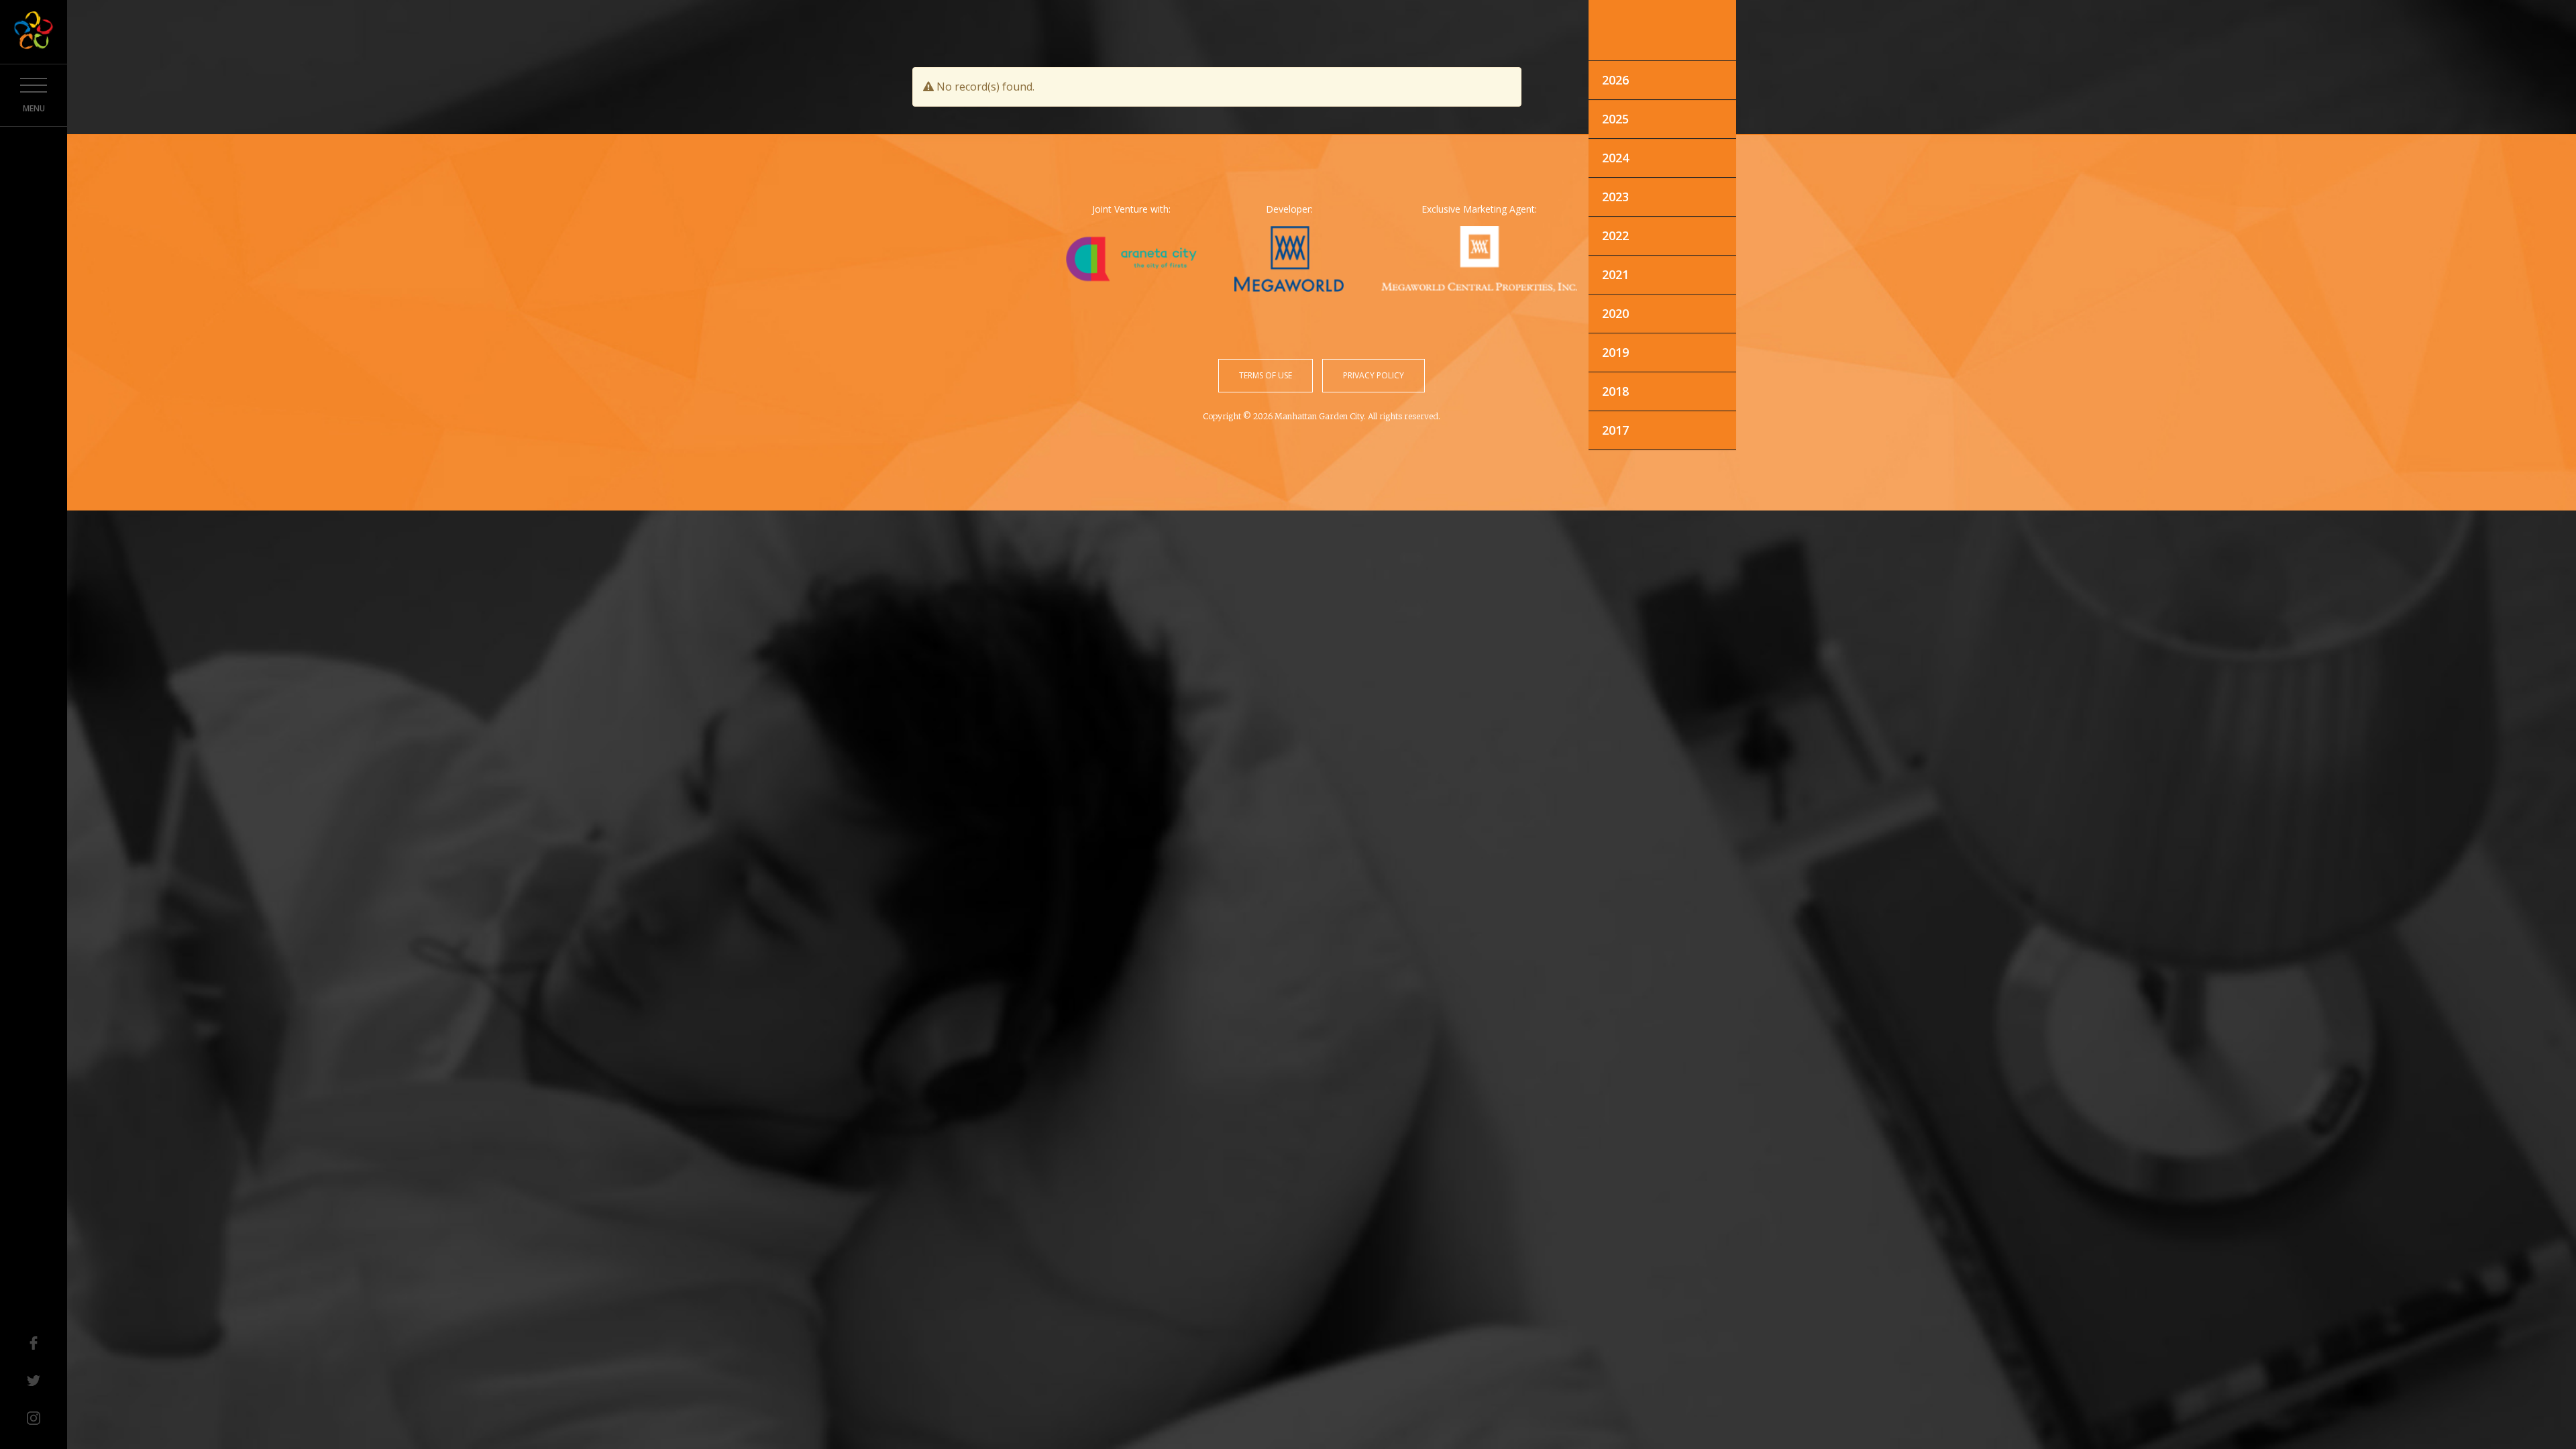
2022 (1615, 235)
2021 (1615, 274)
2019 (1615, 352)
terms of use (1266, 375)
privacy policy (1374, 375)
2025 (1615, 119)
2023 (1615, 197)
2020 (1615, 313)
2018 (1615, 391)
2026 (1615, 80)
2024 (1615, 158)
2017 (1615, 430)
